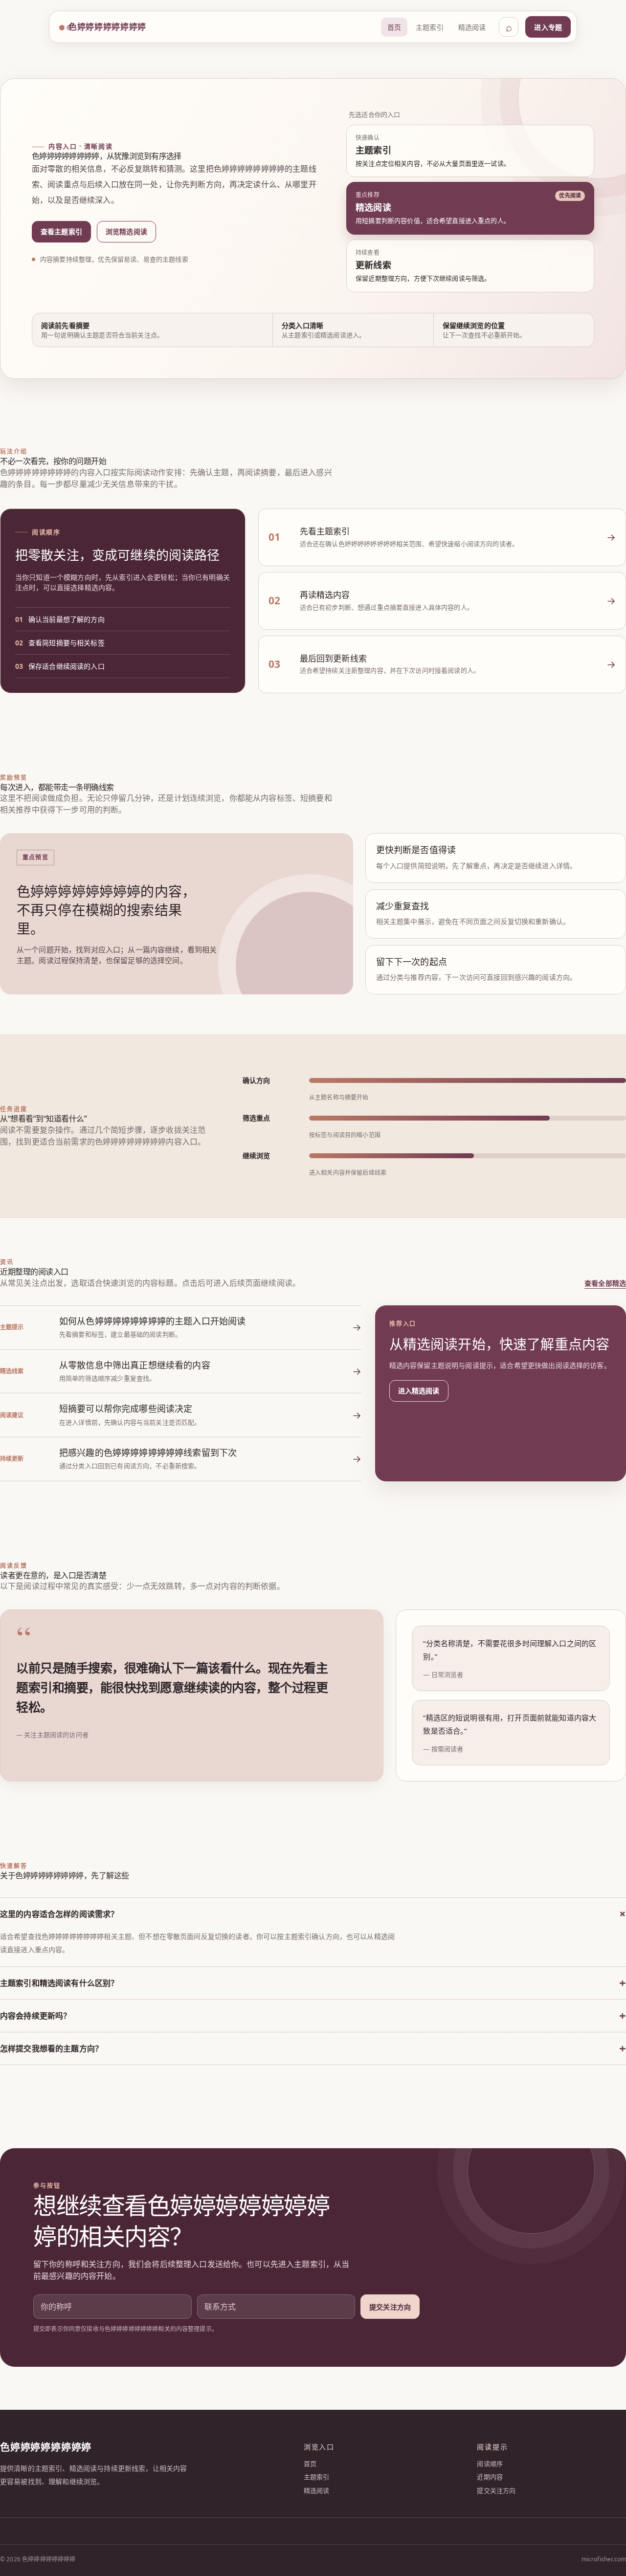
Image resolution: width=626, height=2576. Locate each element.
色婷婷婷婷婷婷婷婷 (107, 27)
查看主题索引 (61, 231)
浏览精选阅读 (126, 231)
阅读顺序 (490, 2464)
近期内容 (490, 2477)
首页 (394, 27)
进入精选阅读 (419, 1391)
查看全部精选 (605, 1283)
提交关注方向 (390, 2307)
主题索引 (430, 27)
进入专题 (548, 27)
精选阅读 (472, 27)
